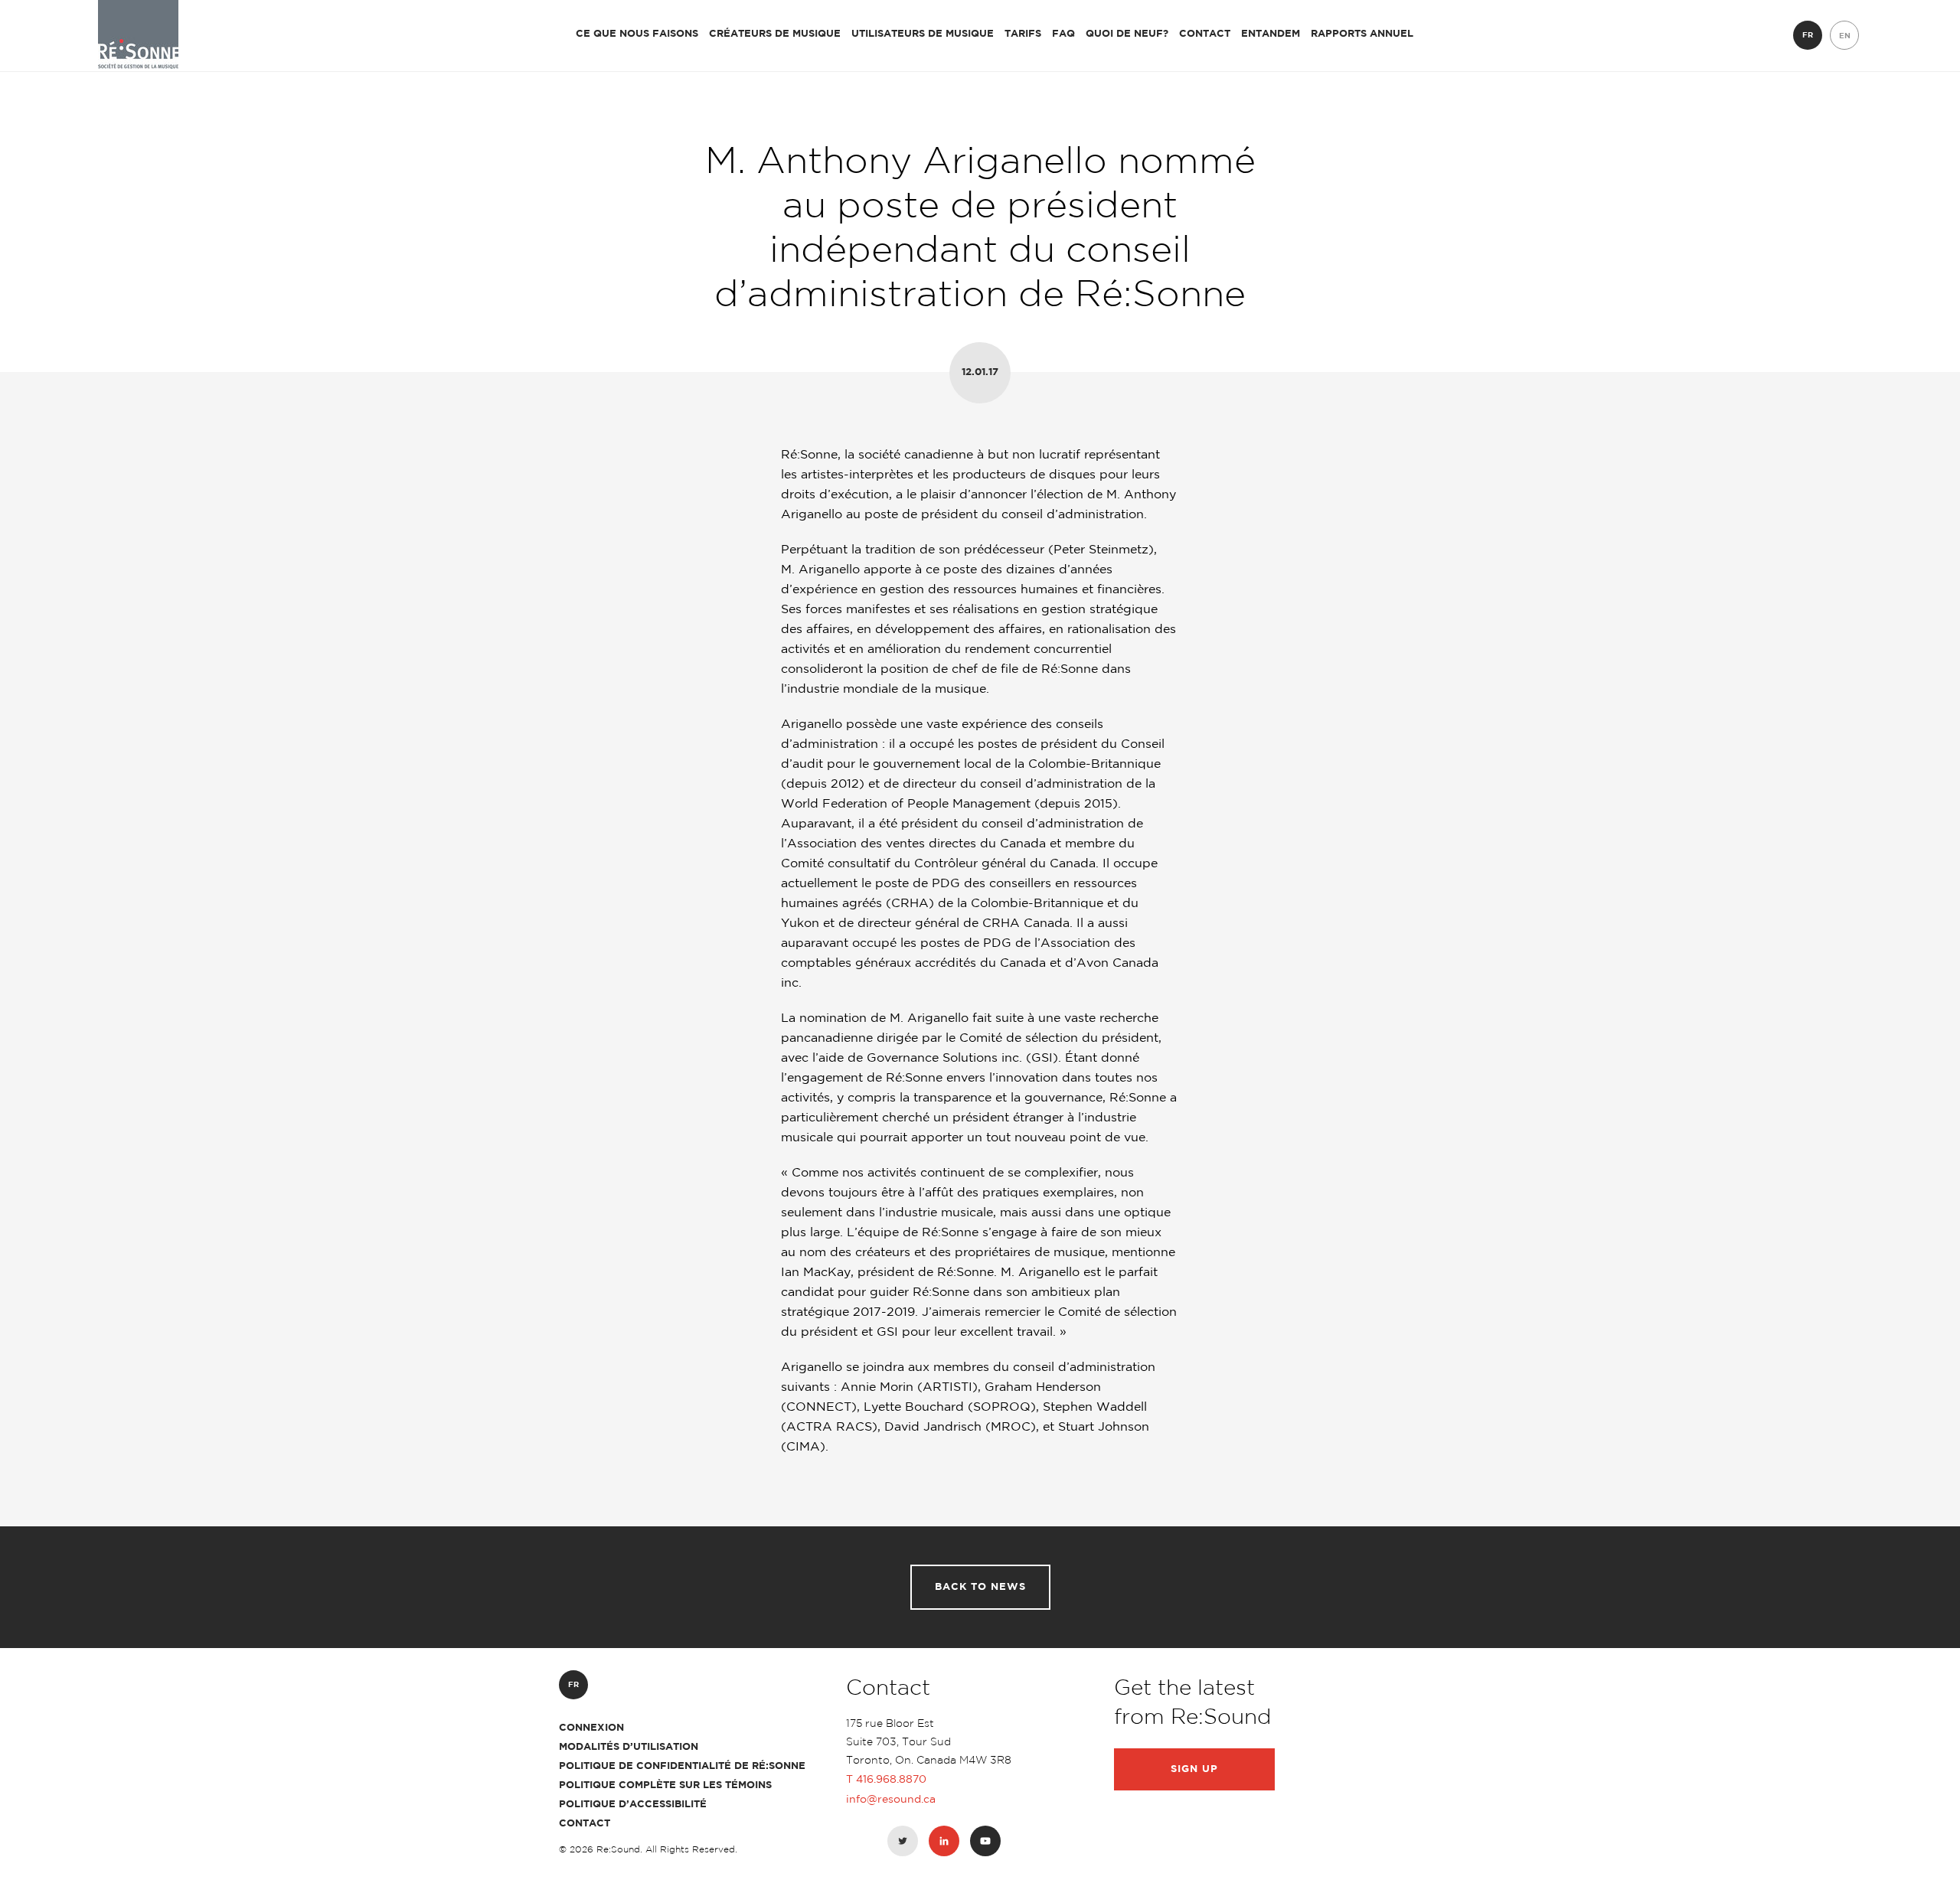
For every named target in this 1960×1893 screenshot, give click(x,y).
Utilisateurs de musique (923, 34)
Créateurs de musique (775, 34)
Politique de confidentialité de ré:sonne (682, 1766)
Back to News (980, 1587)
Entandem (1271, 34)
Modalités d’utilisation (629, 1747)
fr (1808, 36)
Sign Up (1194, 1769)
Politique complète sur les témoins (665, 1785)
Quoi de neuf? (1127, 34)
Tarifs (1023, 34)
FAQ (1063, 34)
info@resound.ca (891, 1800)
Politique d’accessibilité (633, 1805)
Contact (1205, 34)
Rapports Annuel (1362, 34)
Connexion (591, 1728)
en (1845, 36)
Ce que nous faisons (637, 34)
